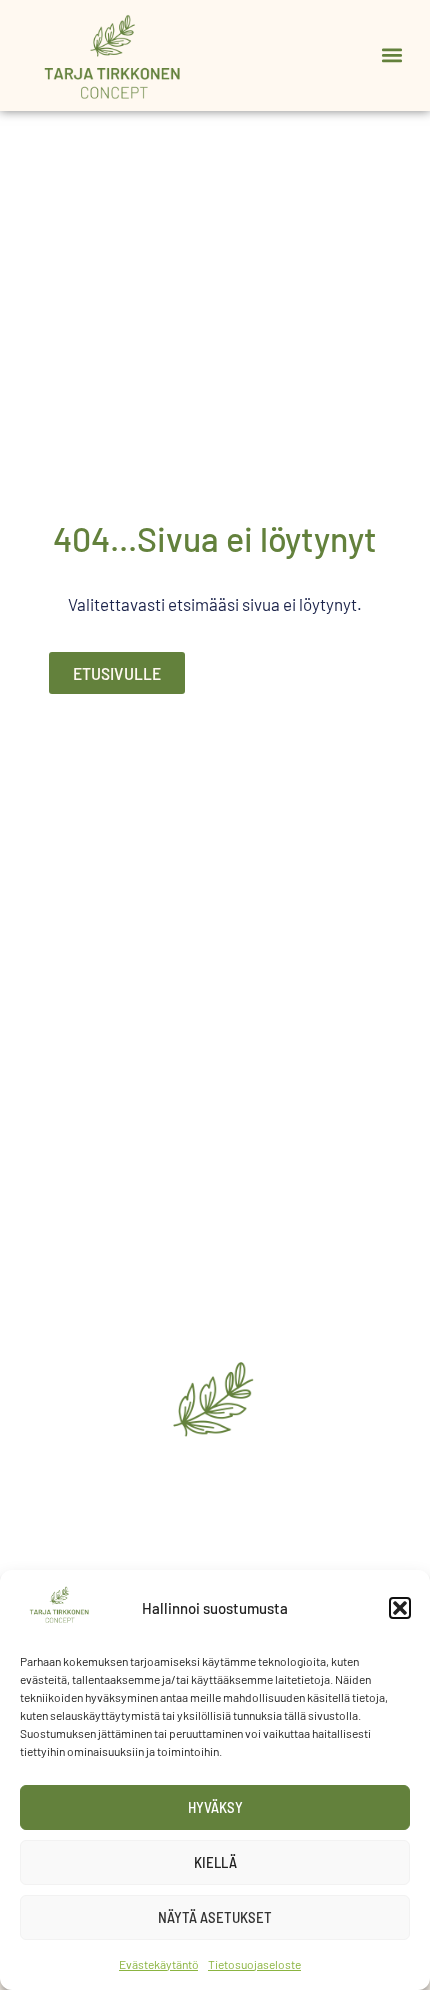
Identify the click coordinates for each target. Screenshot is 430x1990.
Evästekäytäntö (158, 1964)
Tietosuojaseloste (254, 1964)
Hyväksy (215, 1807)
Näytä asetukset (215, 1917)
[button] (400, 1608)
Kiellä (215, 1862)
